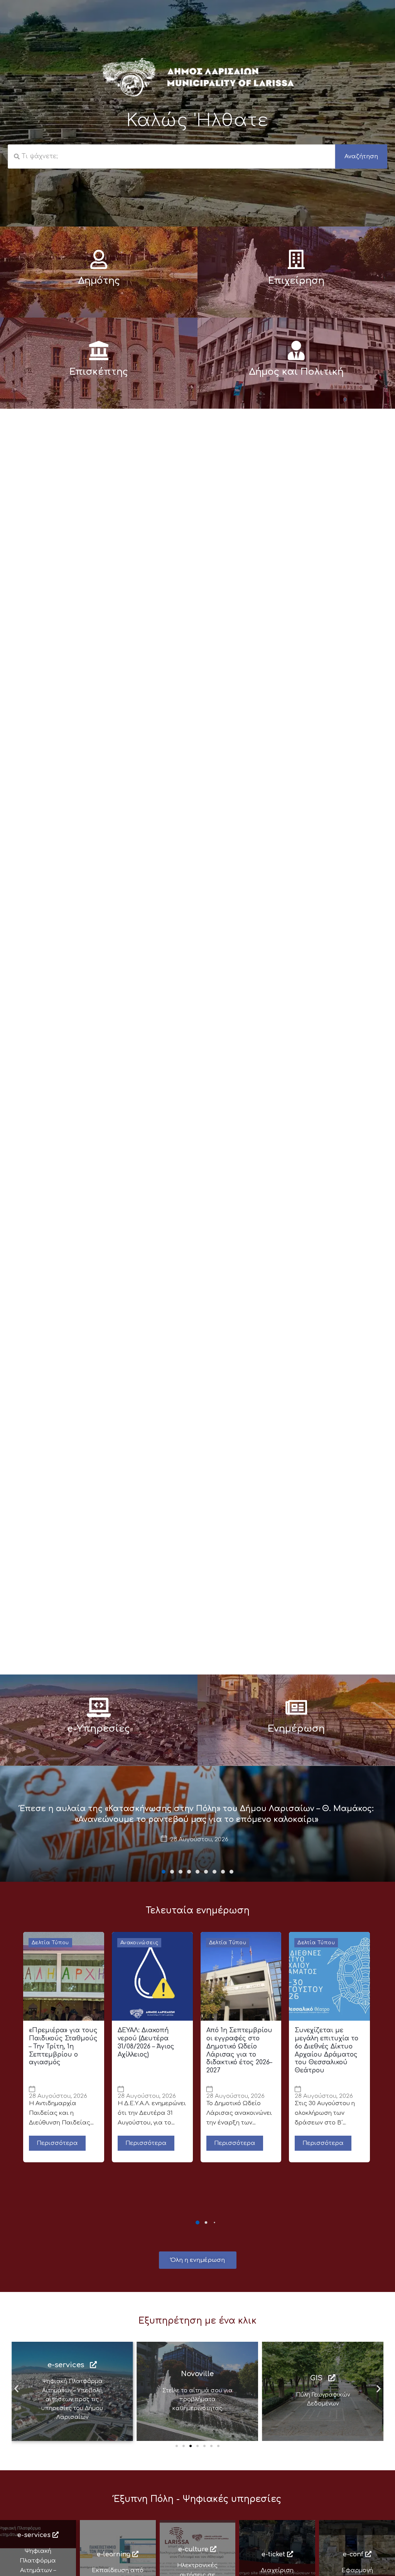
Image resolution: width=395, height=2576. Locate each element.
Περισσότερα (57, 2143)
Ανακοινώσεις (139, 1943)
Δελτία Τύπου (50, 1943)
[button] (164, 1872)
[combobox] (171, 156)
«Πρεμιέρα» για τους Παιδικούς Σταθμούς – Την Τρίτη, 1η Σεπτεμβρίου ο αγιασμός (63, 2046)
